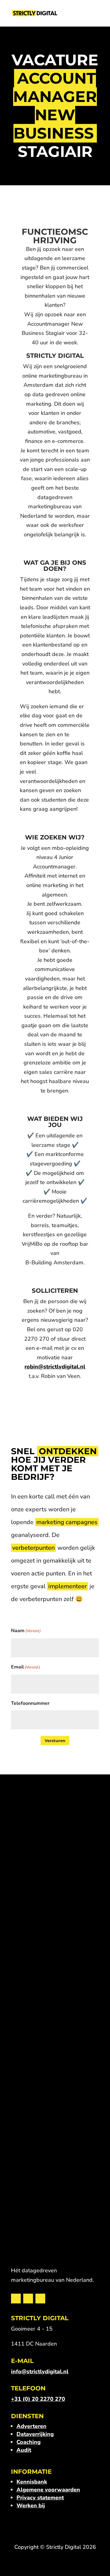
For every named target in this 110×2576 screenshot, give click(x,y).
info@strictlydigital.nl (40, 2371)
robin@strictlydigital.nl (55, 1367)
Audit (24, 2450)
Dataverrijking (35, 2434)
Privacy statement (40, 2498)
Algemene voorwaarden (48, 2490)
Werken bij (31, 2505)
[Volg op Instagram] (40, 2299)
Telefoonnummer (30, 1703)
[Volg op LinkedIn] (16, 2299)
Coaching (29, 2442)
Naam (26, 1631)
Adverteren (31, 2426)
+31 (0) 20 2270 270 (38, 2399)
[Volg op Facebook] (28, 2299)
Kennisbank (32, 2482)
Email (26, 1667)
